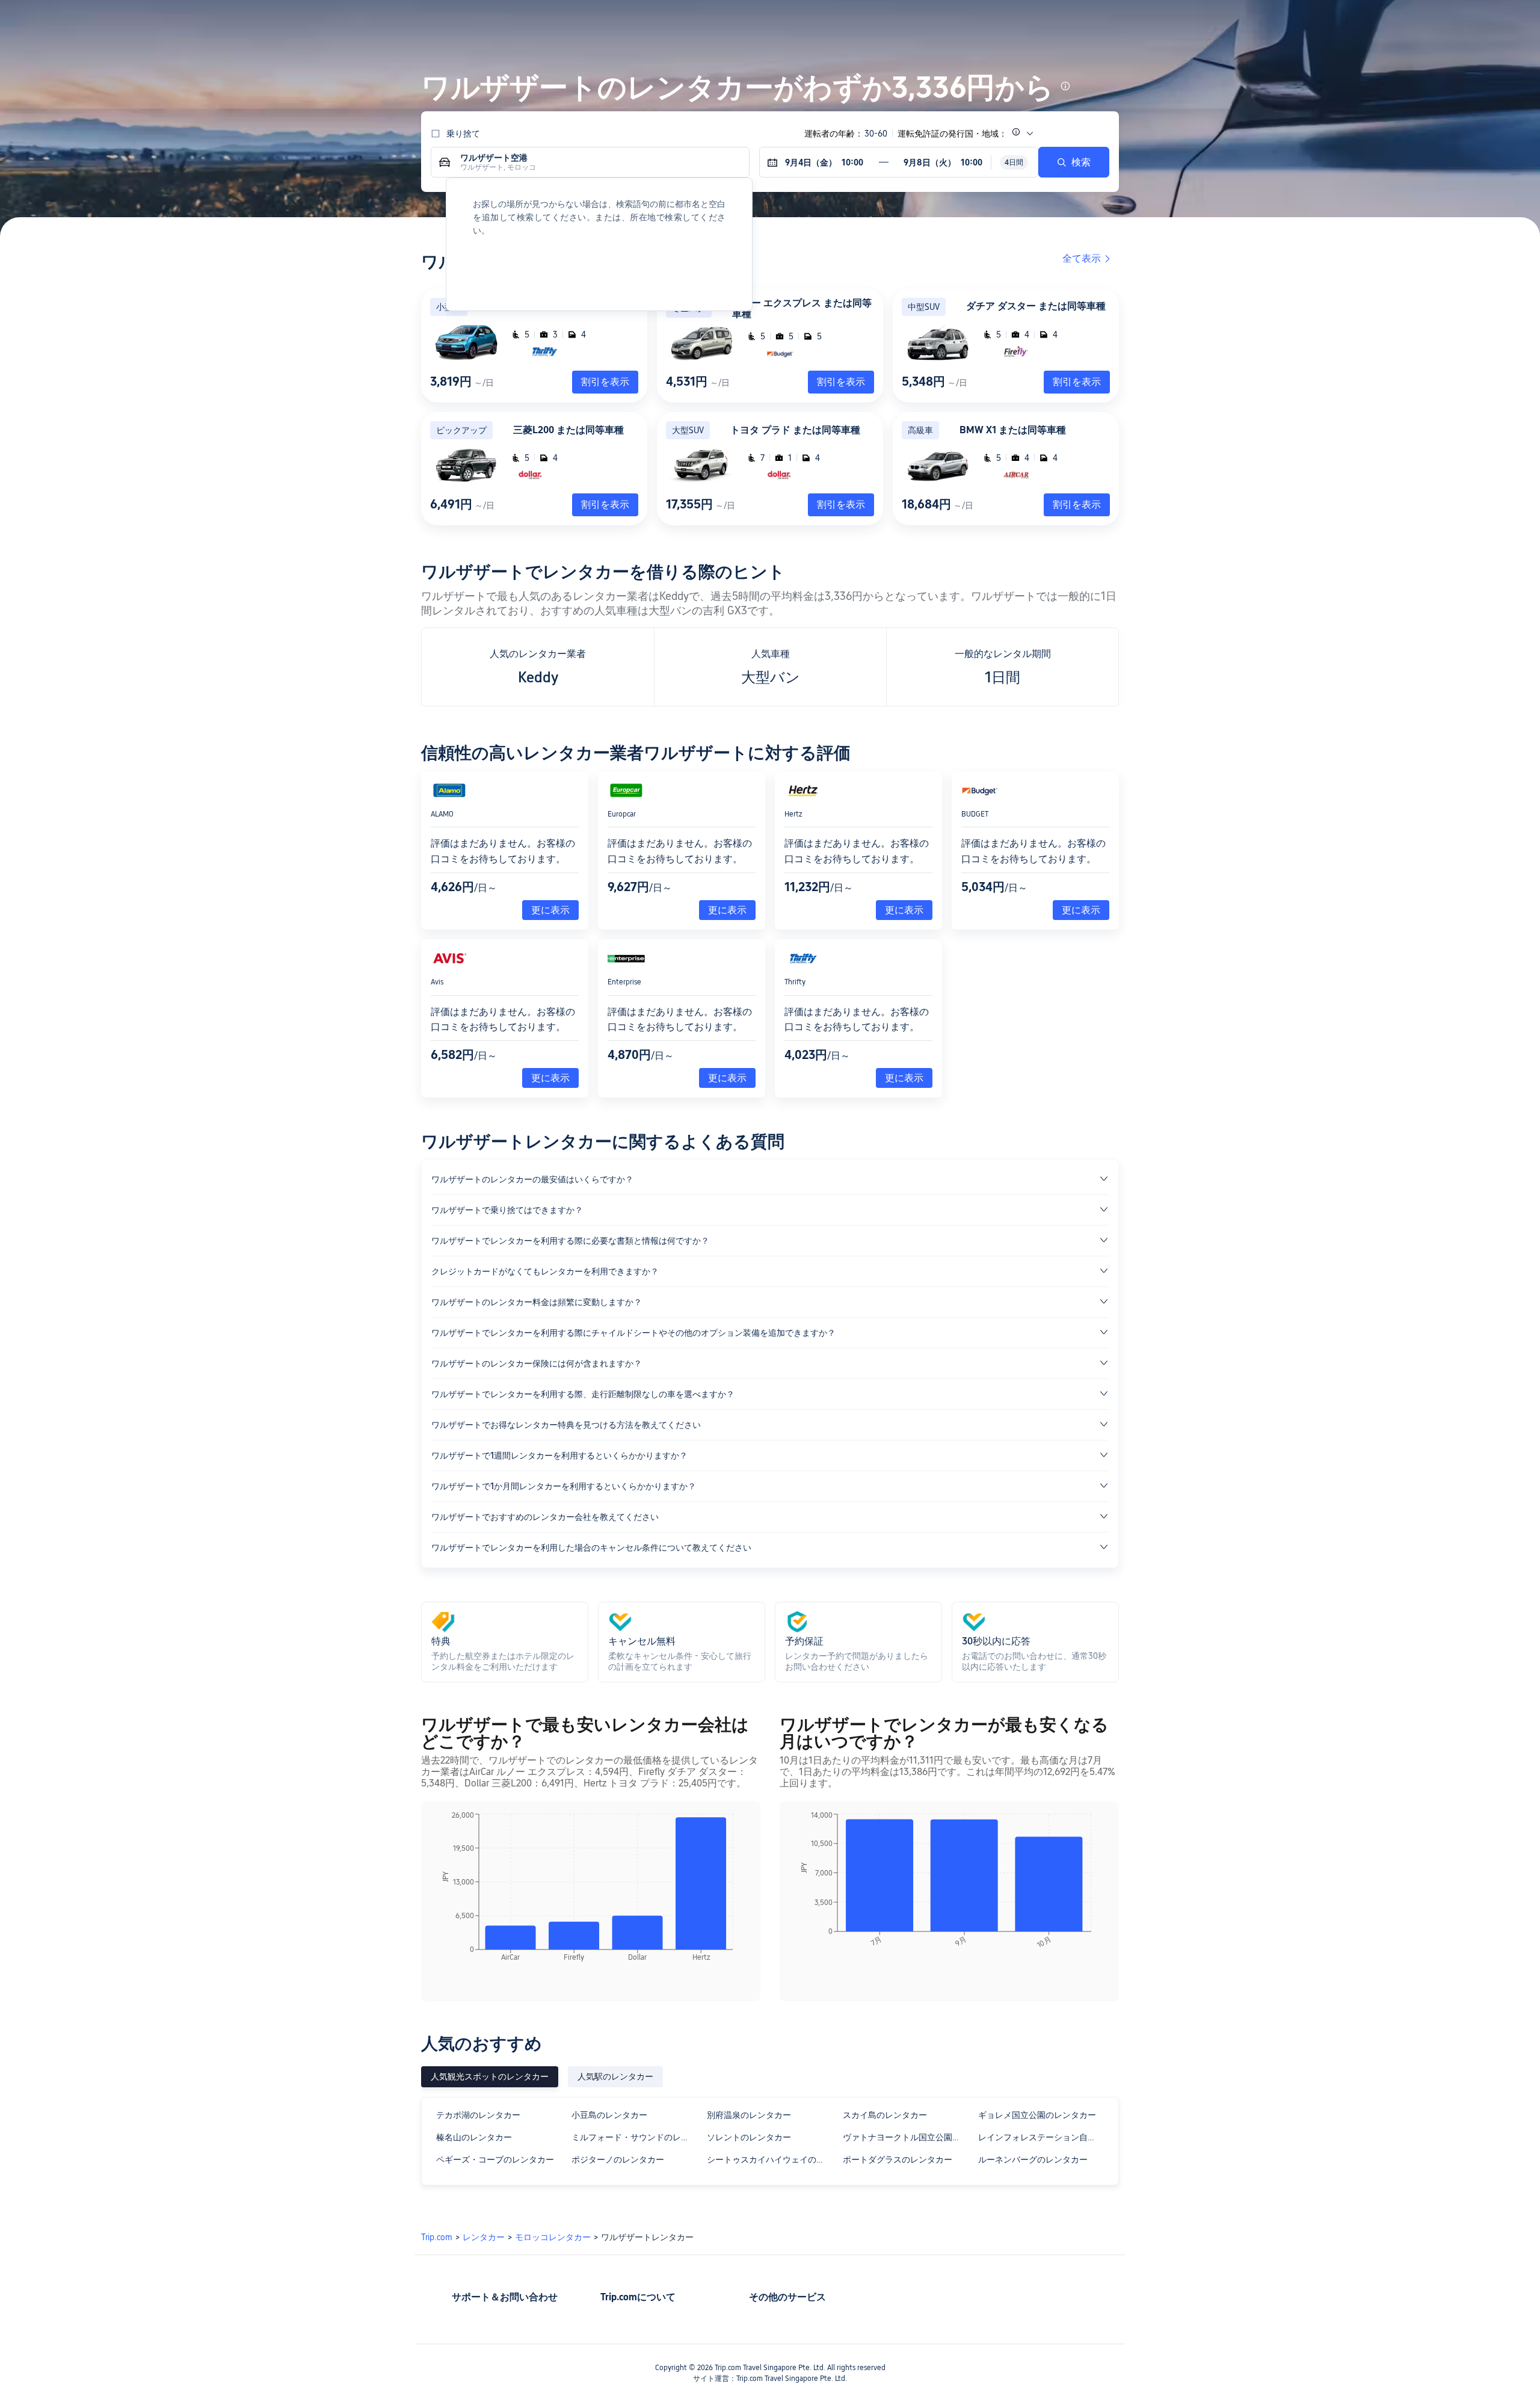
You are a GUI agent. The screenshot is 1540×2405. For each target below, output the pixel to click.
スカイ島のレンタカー (885, 2115)
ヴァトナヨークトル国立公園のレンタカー (905, 2137)
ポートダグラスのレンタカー (898, 2160)
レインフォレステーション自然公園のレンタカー (1040, 2137)
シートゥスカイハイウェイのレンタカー (769, 2160)
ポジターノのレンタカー (618, 2160)
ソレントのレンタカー (749, 2137)
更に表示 (550, 910)
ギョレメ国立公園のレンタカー (1037, 2115)
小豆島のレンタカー (609, 2115)
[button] (1286, 20)
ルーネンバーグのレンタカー (1033, 2160)
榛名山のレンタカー (474, 2137)
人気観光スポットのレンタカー (490, 2076)
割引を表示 (841, 382)
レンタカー (484, 2237)
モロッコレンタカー (553, 2237)
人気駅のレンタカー (615, 2076)
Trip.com (437, 2237)
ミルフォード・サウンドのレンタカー (634, 2137)
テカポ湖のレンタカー (478, 2115)
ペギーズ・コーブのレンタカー (495, 2160)
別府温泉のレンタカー (749, 2115)
